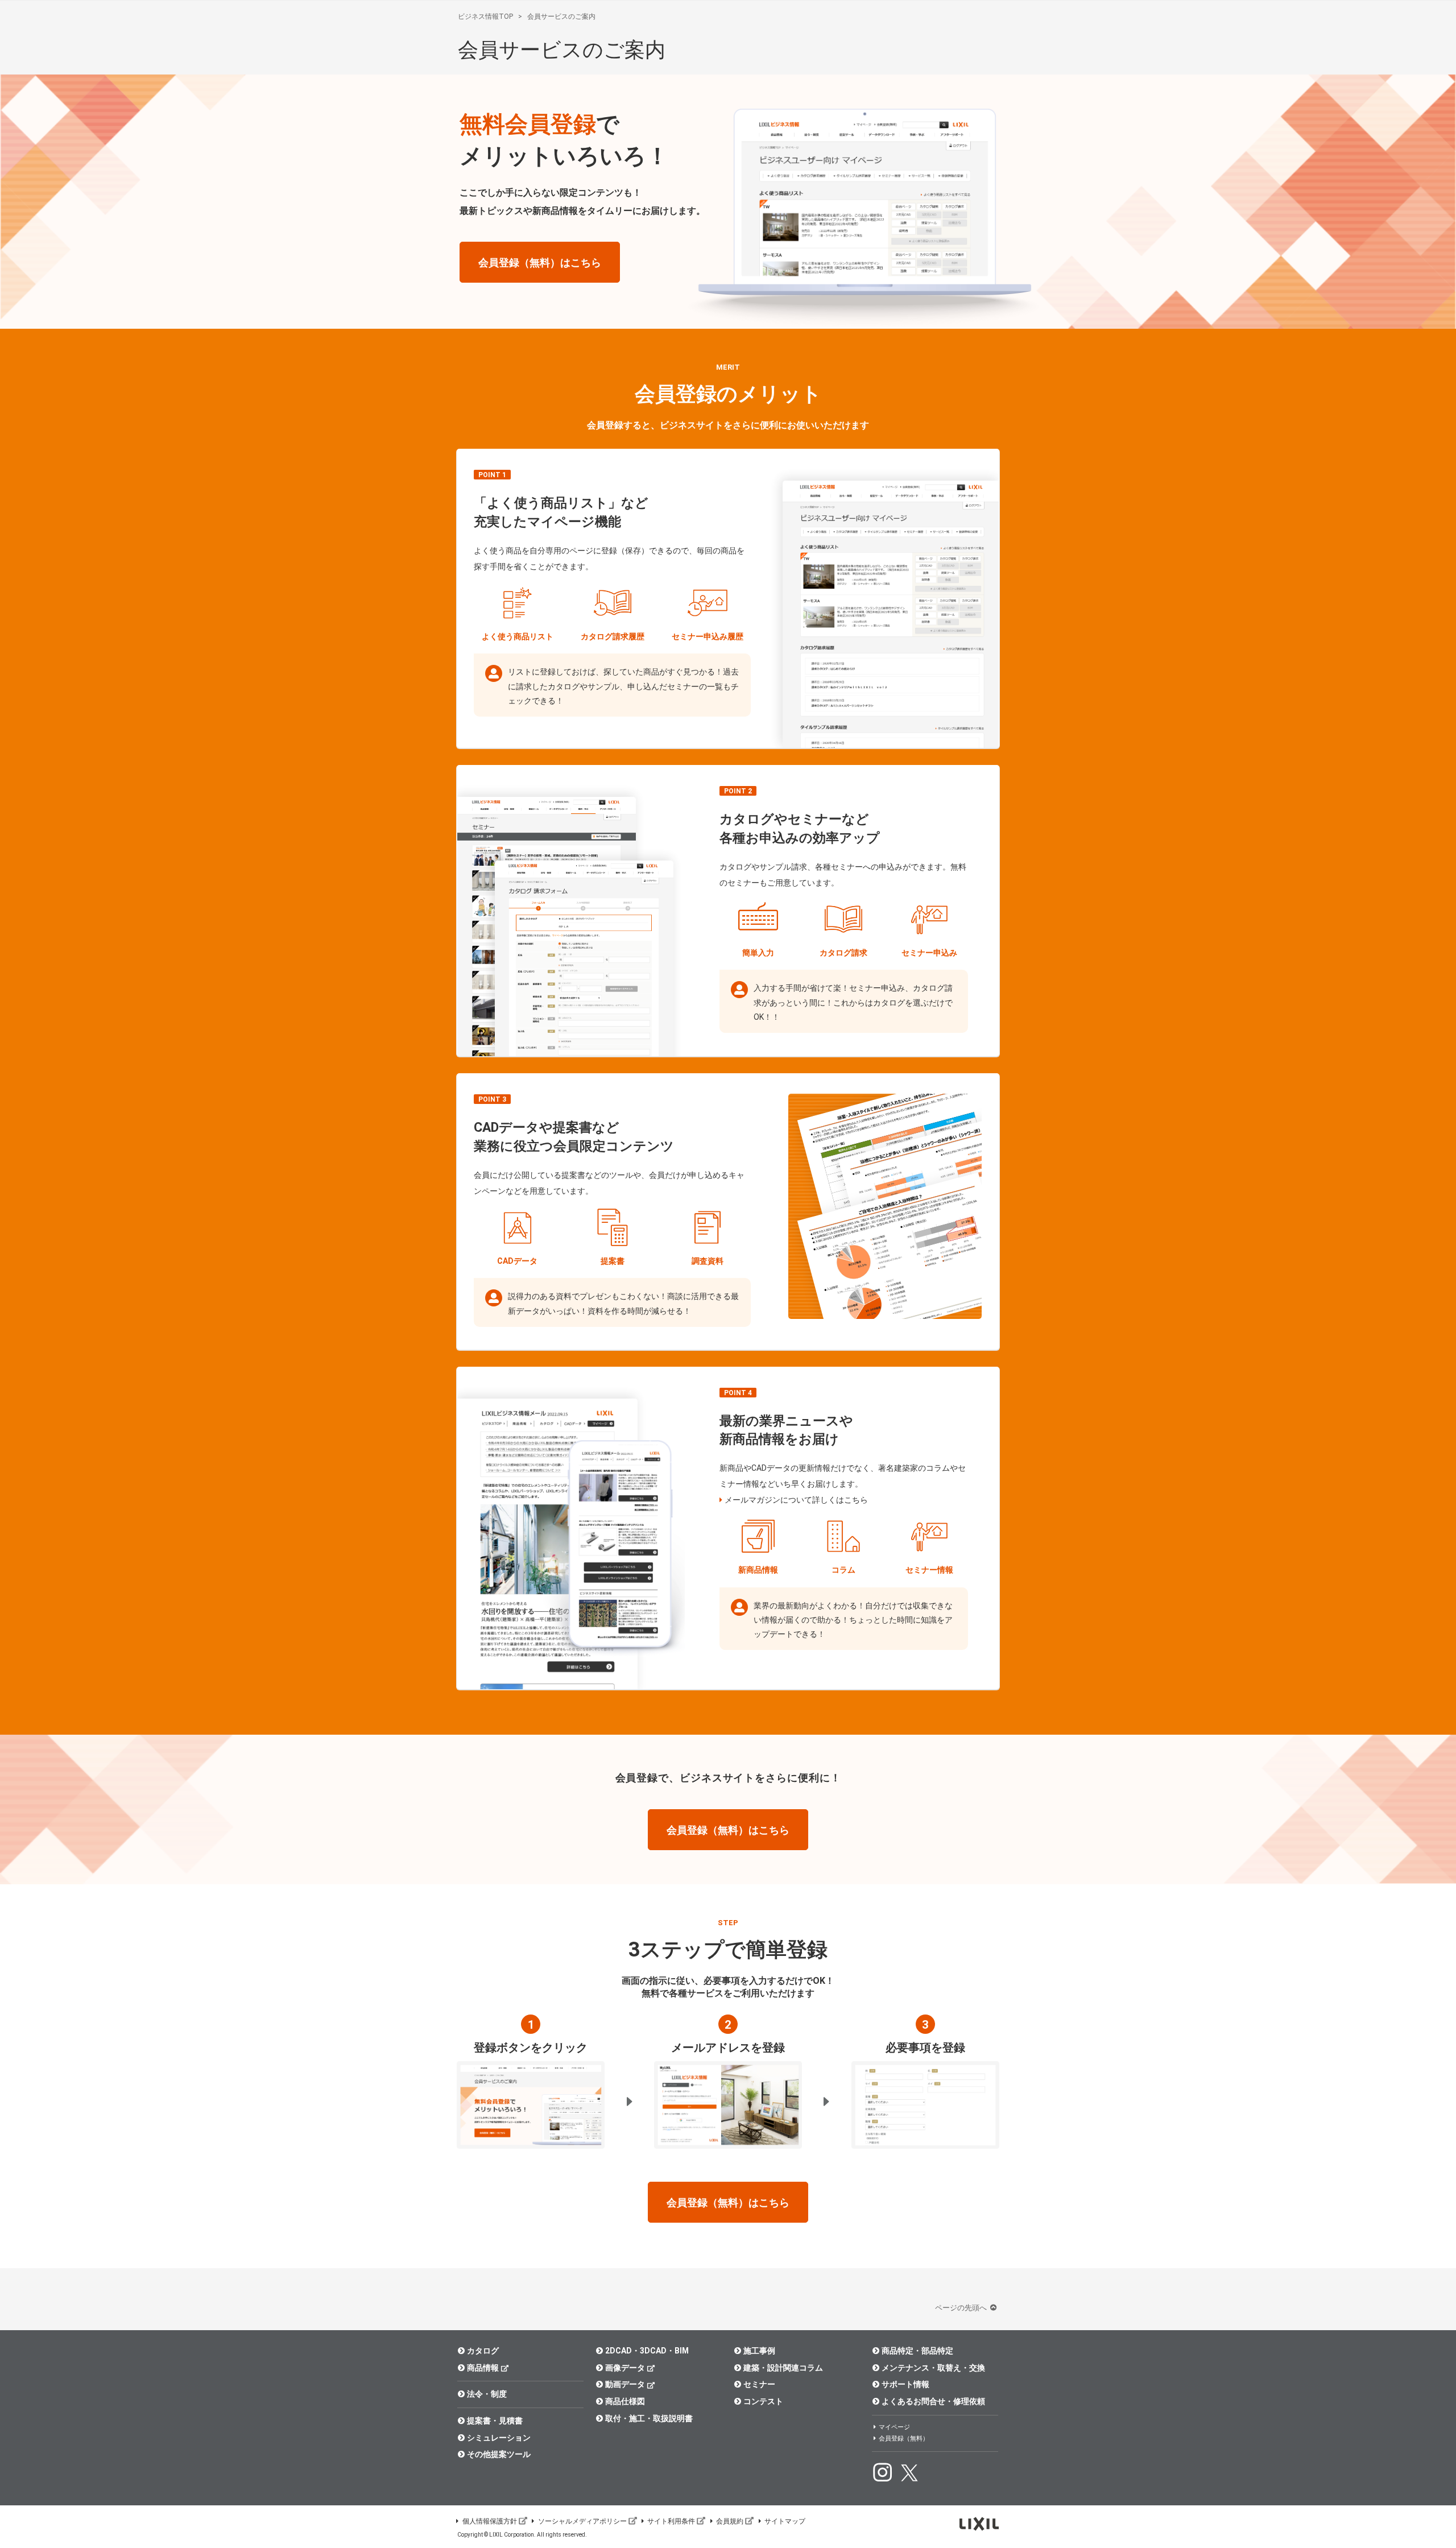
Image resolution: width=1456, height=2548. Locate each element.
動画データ (625, 2384)
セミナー (759, 2384)
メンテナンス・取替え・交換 (933, 2368)
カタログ (483, 2351)
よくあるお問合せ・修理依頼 (933, 2401)
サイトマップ (785, 2521)
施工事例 (759, 2351)
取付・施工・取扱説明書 (649, 2418)
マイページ (894, 2427)
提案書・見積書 (495, 2421)
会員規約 (730, 2521)
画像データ (625, 2368)
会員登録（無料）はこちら (540, 262)
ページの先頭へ (962, 2308)
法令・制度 (487, 2394)
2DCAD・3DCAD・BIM (647, 2351)
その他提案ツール (499, 2454)
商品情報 (483, 2368)
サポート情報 (905, 2384)
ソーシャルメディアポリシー (582, 2521)
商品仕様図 (625, 2401)
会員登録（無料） (904, 2439)
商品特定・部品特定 (917, 2351)
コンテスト (763, 2401)
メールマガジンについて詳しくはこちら (796, 1500)
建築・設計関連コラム (783, 2368)
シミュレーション (499, 2438)
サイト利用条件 (671, 2521)
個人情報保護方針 (490, 2521)
